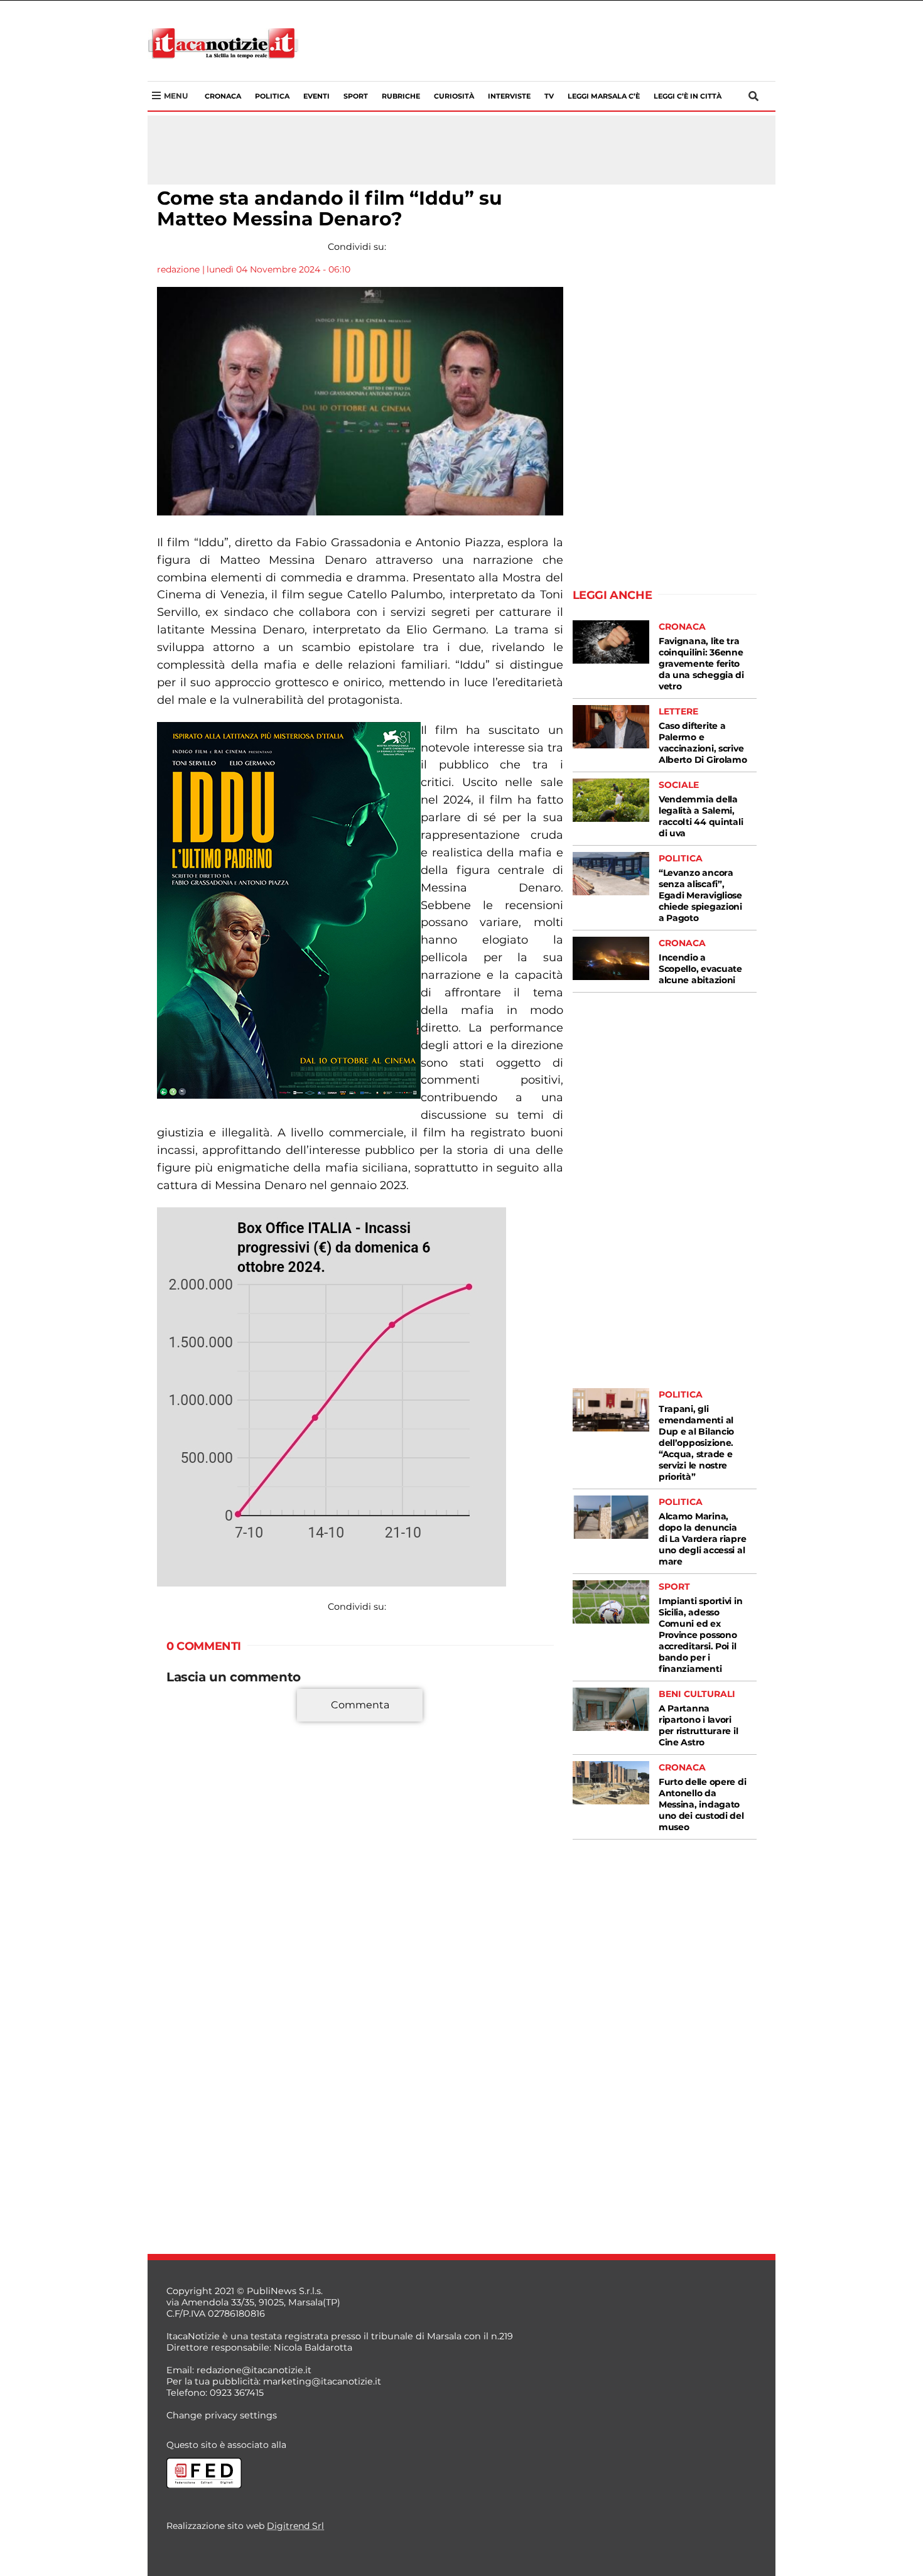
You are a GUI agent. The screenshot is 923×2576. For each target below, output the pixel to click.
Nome (184, 1863)
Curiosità (454, 96)
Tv (549, 96)
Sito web (186, 1908)
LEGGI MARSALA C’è (604, 96)
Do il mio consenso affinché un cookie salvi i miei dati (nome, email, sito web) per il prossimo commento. (357, 1948)
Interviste (509, 96)
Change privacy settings (222, 2415)
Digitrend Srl (295, 2526)
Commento (193, 1712)
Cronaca (223, 96)
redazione (178, 269)
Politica (272, 96)
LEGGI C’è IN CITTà (688, 96)
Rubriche (401, 96)
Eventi (316, 96)
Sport (356, 96)
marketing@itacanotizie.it (322, 2381)
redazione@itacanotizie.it (254, 2370)
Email (183, 1885)
